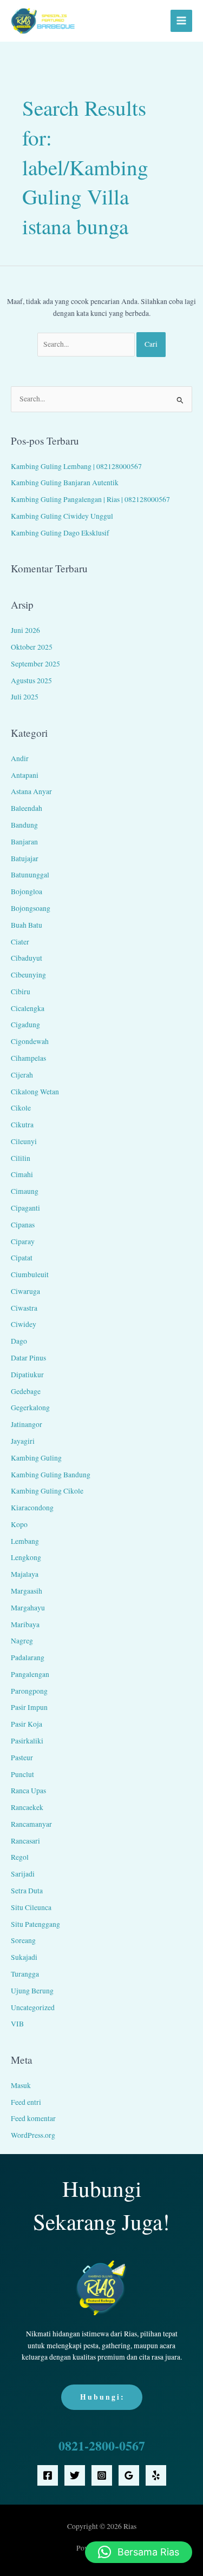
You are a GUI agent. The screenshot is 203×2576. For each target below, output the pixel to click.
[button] (139, 2552)
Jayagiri (23, 1441)
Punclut (22, 1774)
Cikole (21, 1108)
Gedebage (26, 1391)
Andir (20, 758)
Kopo (19, 1524)
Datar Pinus (28, 1358)
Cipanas (23, 1225)
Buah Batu (27, 925)
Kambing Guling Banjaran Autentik (65, 483)
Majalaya (25, 1574)
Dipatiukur (27, 1375)
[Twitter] (75, 2475)
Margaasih (27, 1591)
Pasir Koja (27, 1724)
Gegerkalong (30, 1408)
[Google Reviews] (129, 2475)
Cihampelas (28, 1058)
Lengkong (26, 1557)
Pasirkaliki (27, 1741)
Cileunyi (24, 1141)
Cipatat (22, 1258)
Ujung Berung (32, 1991)
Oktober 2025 (32, 647)
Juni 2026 (25, 630)
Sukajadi (24, 1957)
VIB (17, 2024)
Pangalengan (30, 1674)
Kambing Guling (36, 1458)
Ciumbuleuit (30, 1274)
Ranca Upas (28, 1791)
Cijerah (22, 1075)
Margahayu (28, 1608)
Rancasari (25, 1841)
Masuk (21, 2085)
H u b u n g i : (102, 2397)
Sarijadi (23, 1874)
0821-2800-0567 (102, 2445)
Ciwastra (24, 1308)
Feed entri (26, 2102)
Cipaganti (25, 1208)
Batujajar (25, 858)
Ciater (20, 942)
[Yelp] (156, 2475)
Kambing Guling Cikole (47, 1491)
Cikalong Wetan (35, 1092)
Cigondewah (30, 1041)
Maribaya (25, 1624)
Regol (20, 1857)
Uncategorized (33, 2007)
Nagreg (22, 1641)
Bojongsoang (31, 908)
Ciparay (23, 1241)
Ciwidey (24, 1324)
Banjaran (24, 842)
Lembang (25, 1541)
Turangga (25, 1974)
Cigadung (25, 1025)
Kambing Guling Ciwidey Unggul (62, 516)
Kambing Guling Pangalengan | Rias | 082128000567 (90, 499)
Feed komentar (33, 2118)
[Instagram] (102, 2475)
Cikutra (22, 1125)
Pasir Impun (29, 1707)
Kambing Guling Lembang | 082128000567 (76, 466)
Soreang (23, 1940)
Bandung (24, 825)
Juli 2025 (25, 697)
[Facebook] (48, 2475)
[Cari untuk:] (87, 344)
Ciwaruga (25, 1291)
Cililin (21, 1158)
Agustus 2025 (31, 681)
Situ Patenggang (35, 1924)
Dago (19, 1341)
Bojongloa (27, 891)
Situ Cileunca (31, 1907)
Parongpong (29, 1691)
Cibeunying (28, 975)
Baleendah (27, 808)
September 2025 (35, 664)
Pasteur (22, 1758)
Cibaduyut (27, 958)
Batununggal (30, 875)
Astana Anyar (31, 791)
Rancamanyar (31, 1824)
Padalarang (28, 1657)
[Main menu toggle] (182, 21)
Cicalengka (28, 1008)
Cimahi (22, 1174)
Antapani (25, 775)
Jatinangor (27, 1424)
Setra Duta (27, 1891)
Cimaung (25, 1191)
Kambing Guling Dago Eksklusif (60, 533)
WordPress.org (33, 2135)
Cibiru (21, 992)
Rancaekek (27, 1807)
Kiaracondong (32, 1508)
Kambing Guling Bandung (51, 1475)
